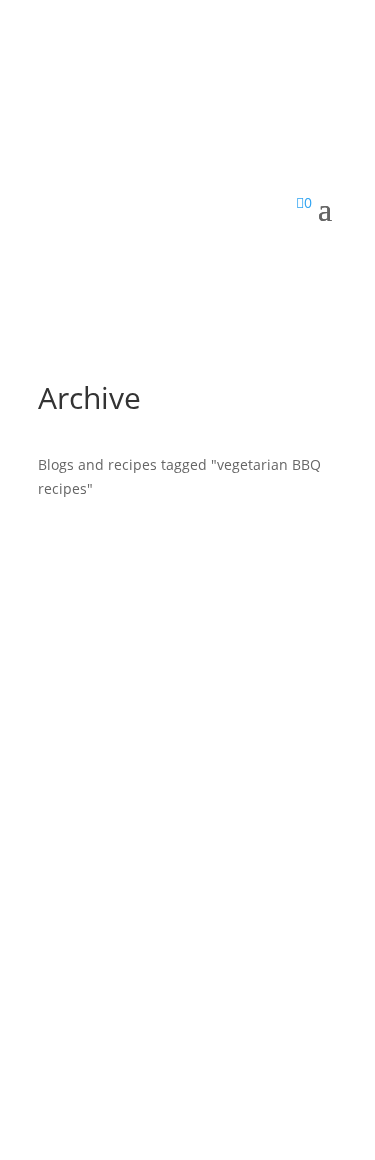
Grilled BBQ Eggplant (165, 902)
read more (93, 1005)
